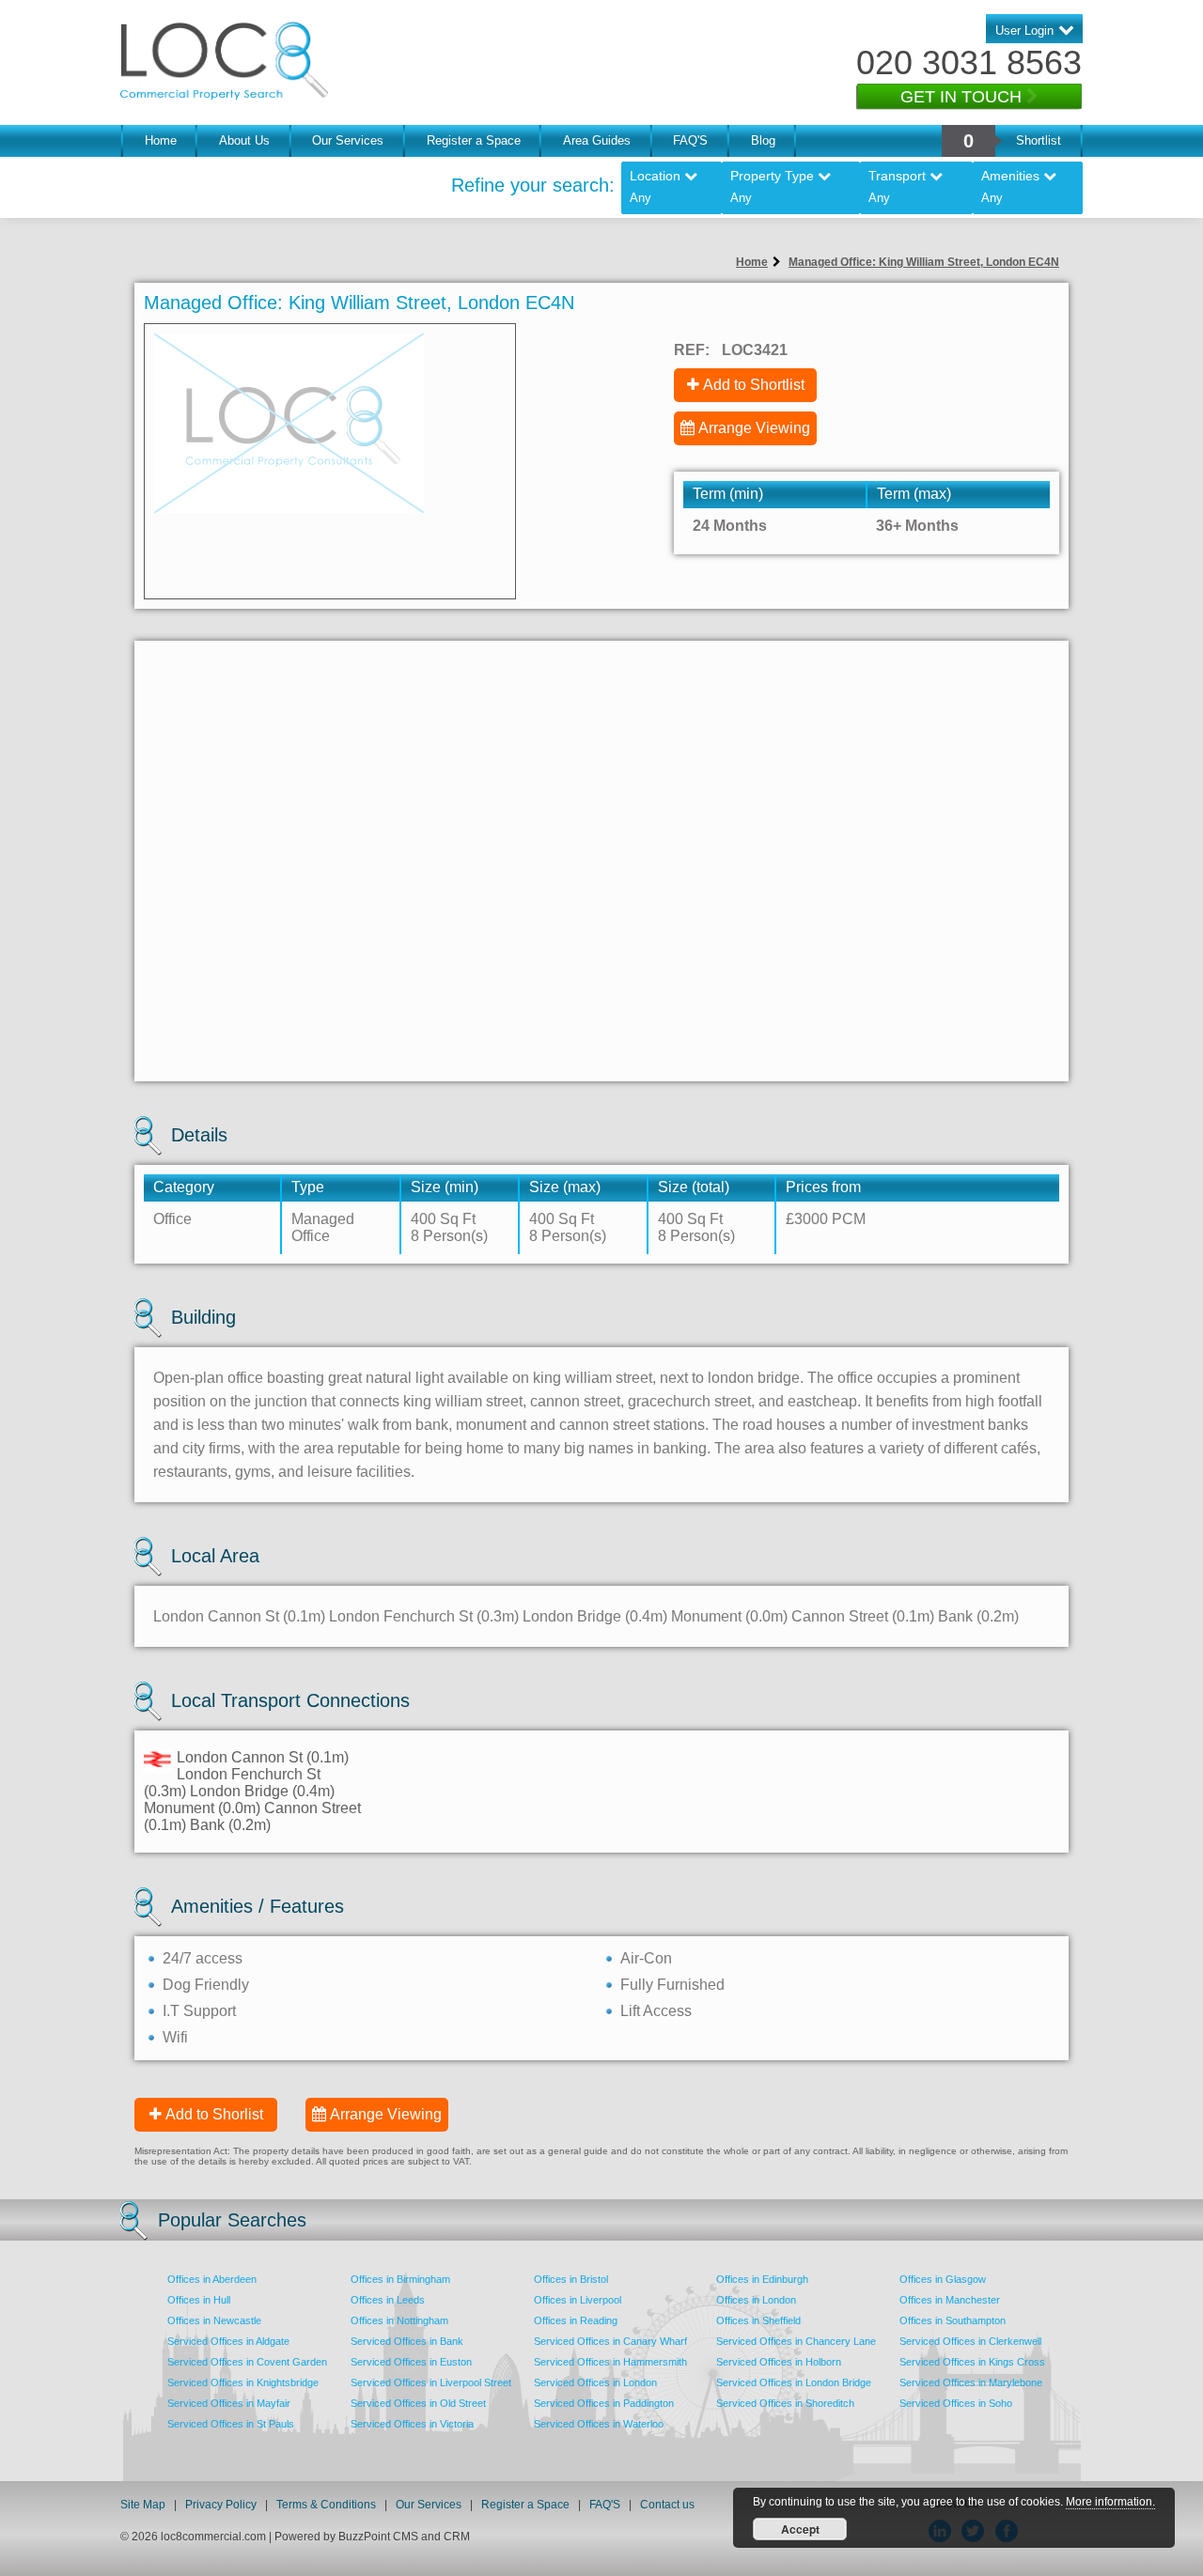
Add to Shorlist (214, 2114)
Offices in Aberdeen (212, 2279)
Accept (800, 2529)
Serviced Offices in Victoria (412, 2424)
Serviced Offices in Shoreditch (785, 2403)
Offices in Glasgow (943, 2279)
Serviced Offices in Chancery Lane (796, 2341)
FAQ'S (690, 140)
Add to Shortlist (754, 385)
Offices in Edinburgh (762, 2279)
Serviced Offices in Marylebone (971, 2382)
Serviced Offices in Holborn (779, 2362)
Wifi (175, 2037)
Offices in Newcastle (214, 2320)
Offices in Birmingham (400, 2279)
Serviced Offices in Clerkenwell (970, 2341)
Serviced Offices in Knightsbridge (243, 2382)
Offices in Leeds (388, 2300)
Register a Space (474, 140)
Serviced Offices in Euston (411, 2362)
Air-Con (646, 1958)
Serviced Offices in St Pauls (231, 2424)
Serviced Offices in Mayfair (229, 2403)
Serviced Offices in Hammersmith (610, 2362)
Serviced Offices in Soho (956, 2403)
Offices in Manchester (950, 2300)
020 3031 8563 (969, 62)
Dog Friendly (206, 1985)
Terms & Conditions (326, 2505)
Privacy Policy (222, 2505)
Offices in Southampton (953, 2320)
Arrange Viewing (754, 428)
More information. (1110, 2502)
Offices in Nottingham (399, 2320)
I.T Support (199, 2011)
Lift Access (656, 2011)
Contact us (667, 2505)
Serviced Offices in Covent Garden (247, 2362)
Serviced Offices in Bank (407, 2341)
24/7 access (203, 1958)
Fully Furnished (672, 1985)
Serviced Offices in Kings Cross (972, 2362)
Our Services (348, 140)
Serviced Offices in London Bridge (794, 2382)
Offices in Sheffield (758, 2320)
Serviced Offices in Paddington (604, 2403)
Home (161, 140)
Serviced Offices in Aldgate (228, 2341)
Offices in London (756, 2300)
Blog (763, 140)
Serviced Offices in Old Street (418, 2403)
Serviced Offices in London (595, 2382)
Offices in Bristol (571, 2279)
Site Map (143, 2505)
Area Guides (597, 140)
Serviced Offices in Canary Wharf (610, 2341)
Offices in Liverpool (578, 2300)
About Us (244, 140)
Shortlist (1039, 140)
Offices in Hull (199, 2300)
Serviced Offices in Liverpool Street (431, 2382)
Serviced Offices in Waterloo (599, 2424)
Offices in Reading (576, 2320)
